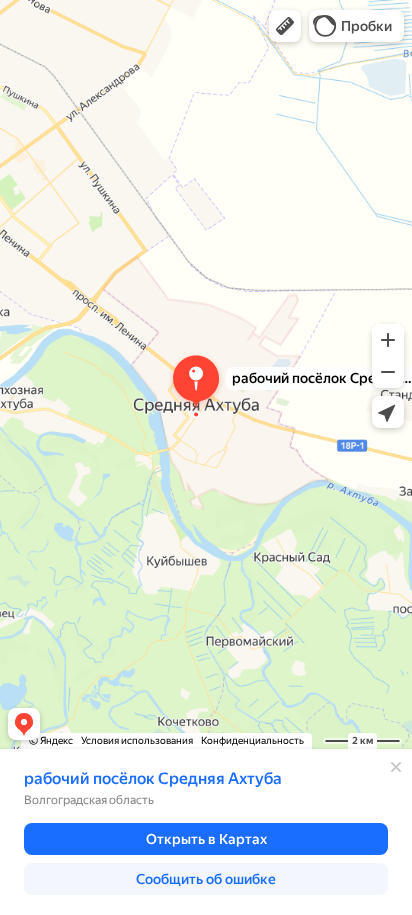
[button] (285, 26)
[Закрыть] (396, 767)
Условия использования (137, 740)
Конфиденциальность (252, 740)
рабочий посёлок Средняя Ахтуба (153, 778)
